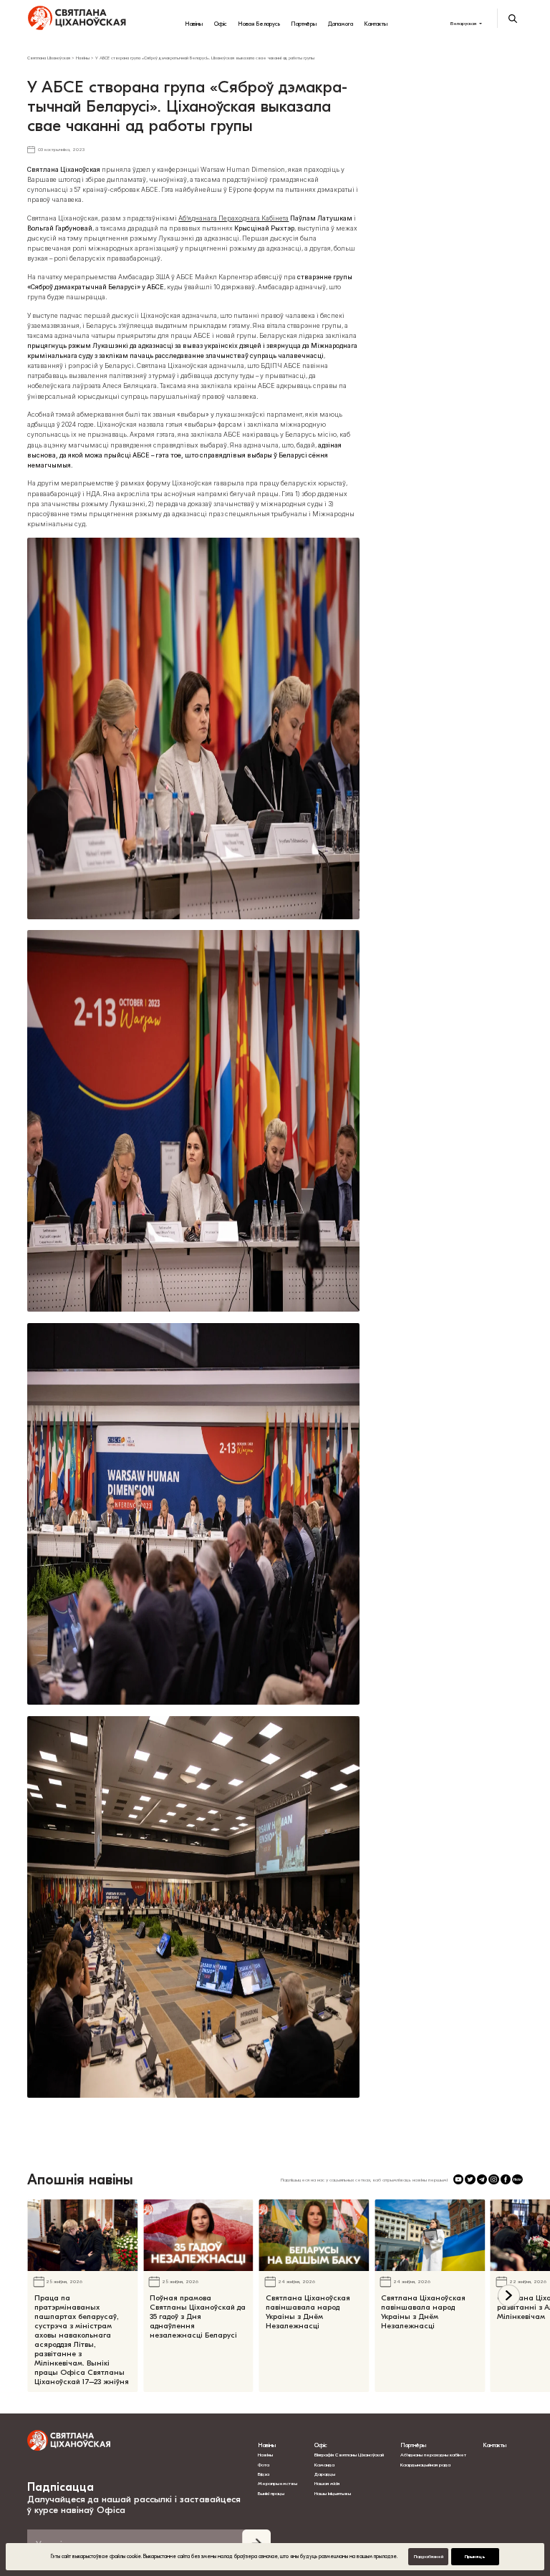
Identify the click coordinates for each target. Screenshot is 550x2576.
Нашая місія (328, 2484)
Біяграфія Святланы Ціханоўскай (349, 2455)
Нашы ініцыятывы (333, 2494)
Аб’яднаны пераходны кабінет (433, 2455)
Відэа (264, 2474)
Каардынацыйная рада (425, 2465)
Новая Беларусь (259, 24)
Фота (264, 2465)
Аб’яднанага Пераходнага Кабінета (233, 218)
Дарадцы (325, 2474)
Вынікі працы (271, 2494)
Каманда (324, 2465)
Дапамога (341, 24)
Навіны (194, 24)
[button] (509, 2296)
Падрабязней (429, 2557)
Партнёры (304, 24)
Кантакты (376, 24)
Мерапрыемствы (278, 2484)
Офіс (221, 24)
